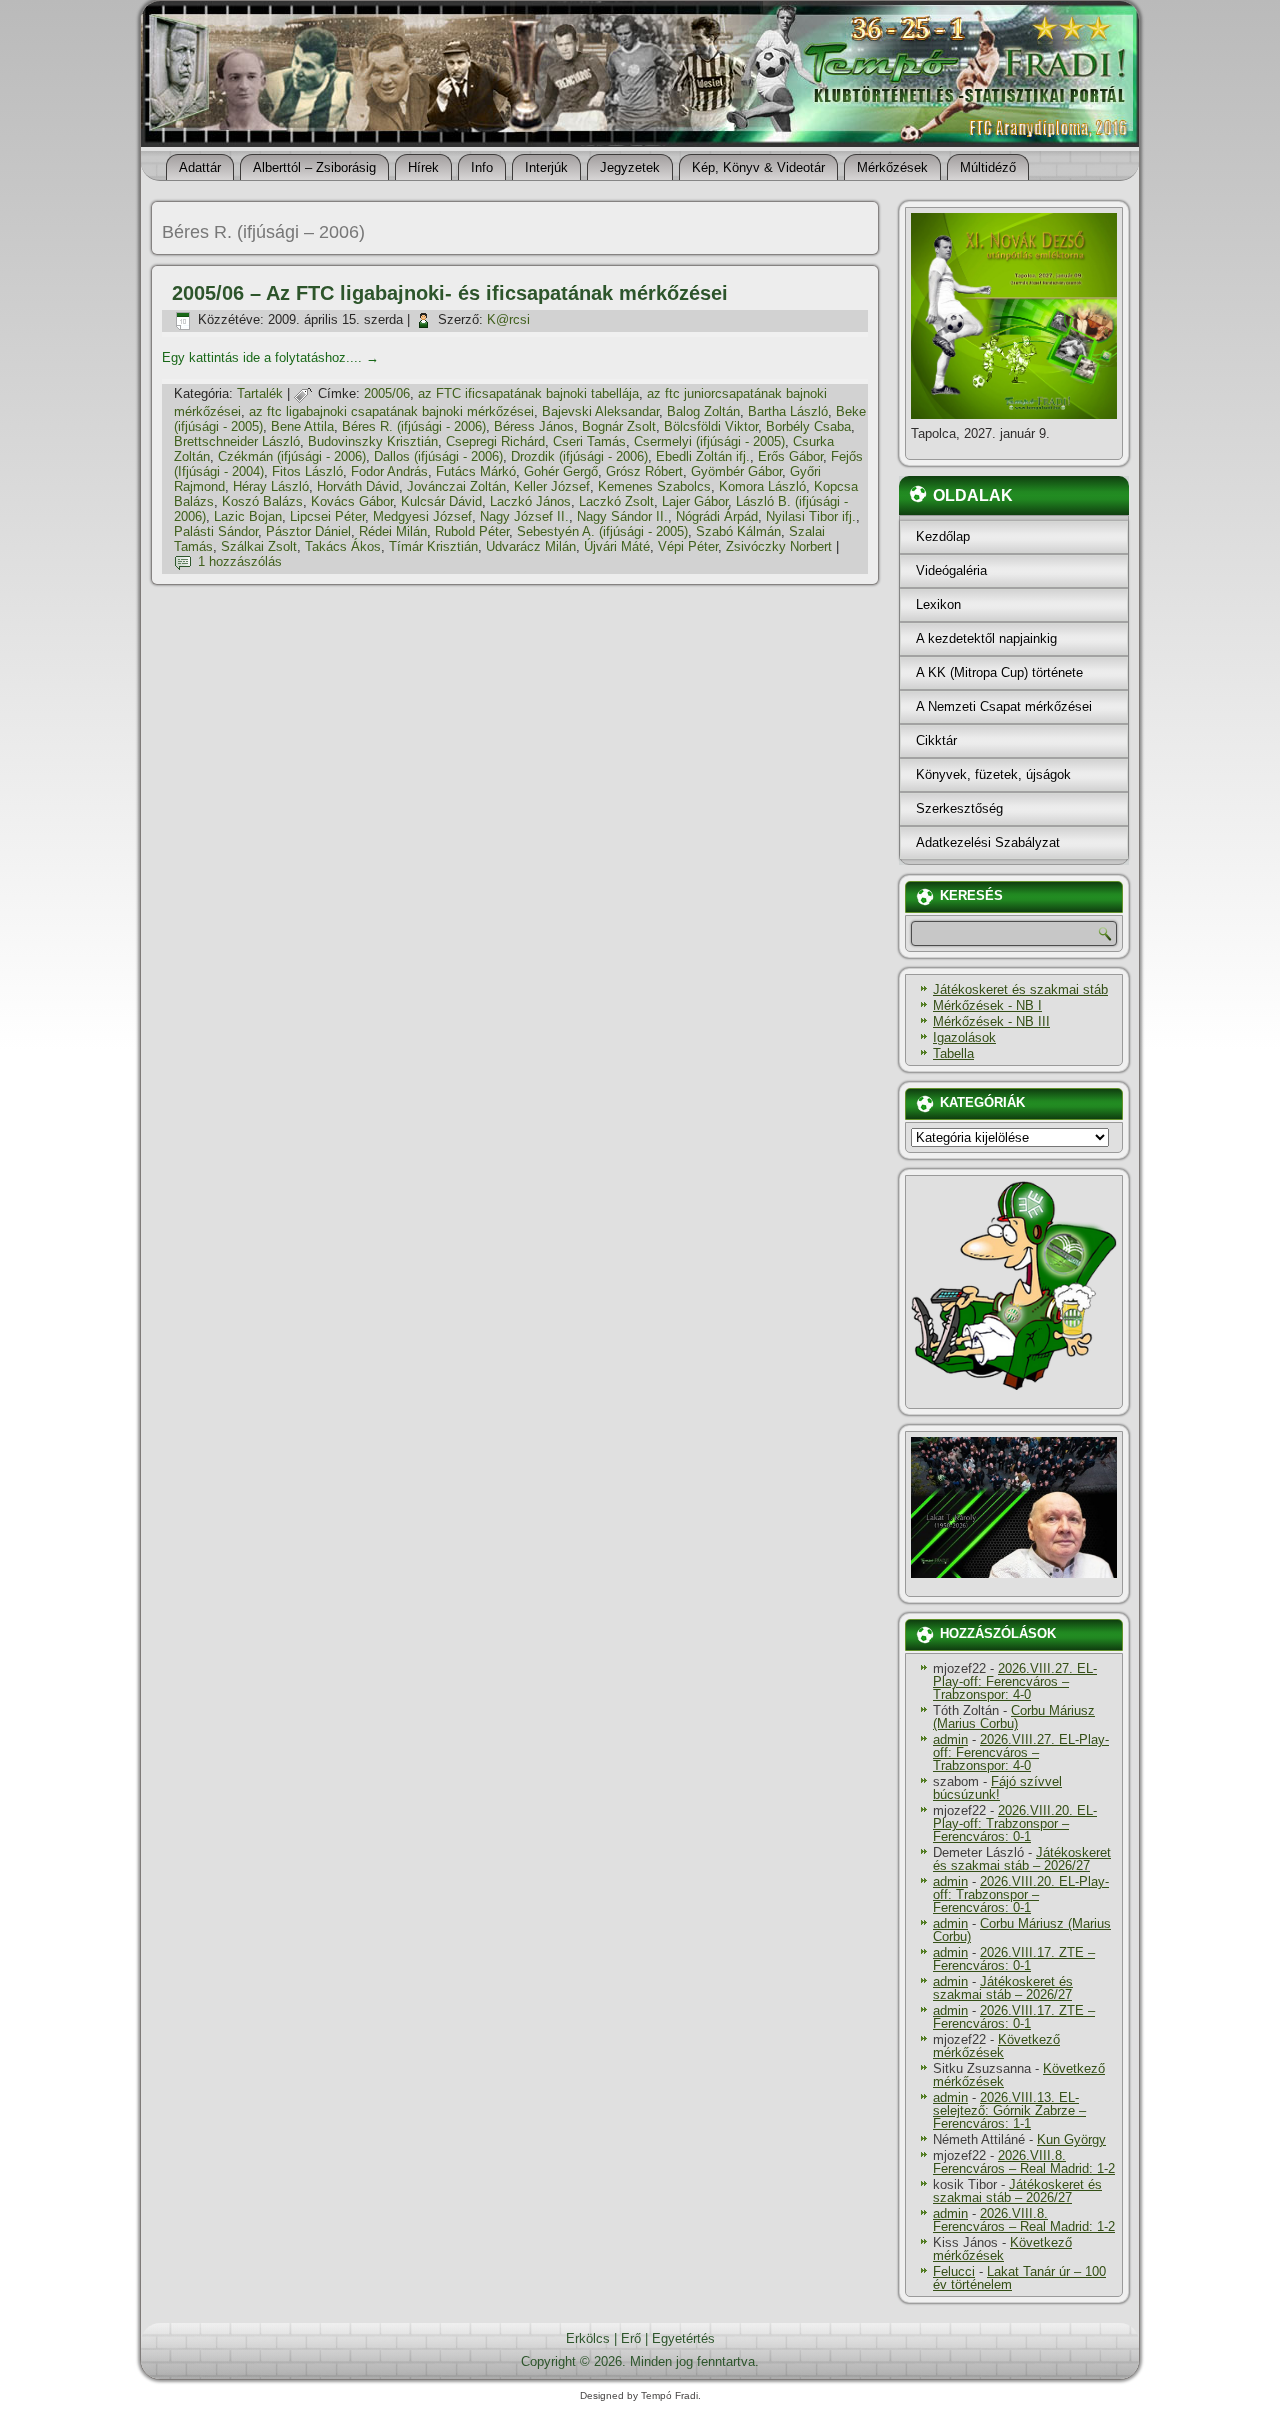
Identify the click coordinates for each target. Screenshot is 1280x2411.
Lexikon (938, 604)
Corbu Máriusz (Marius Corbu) (1014, 1717)
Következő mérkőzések (996, 2046)
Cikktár (936, 740)
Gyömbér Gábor (736, 471)
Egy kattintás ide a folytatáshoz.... (270, 357)
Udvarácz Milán (531, 546)
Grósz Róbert (644, 471)
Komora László (762, 486)
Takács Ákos (343, 546)
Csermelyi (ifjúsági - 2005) (709, 441)
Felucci (954, 2271)
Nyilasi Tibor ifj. (811, 516)
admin (950, 1739)
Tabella (953, 1053)
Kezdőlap (943, 536)
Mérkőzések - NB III (991, 1021)
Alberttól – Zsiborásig (314, 167)
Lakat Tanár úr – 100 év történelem (1019, 2278)
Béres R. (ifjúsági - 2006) (414, 426)
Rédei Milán (393, 531)
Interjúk (546, 167)
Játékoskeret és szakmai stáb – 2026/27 (1022, 1859)
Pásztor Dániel (308, 531)
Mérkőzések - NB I (987, 1005)
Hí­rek (423, 167)
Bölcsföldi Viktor (711, 426)
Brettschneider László (237, 441)
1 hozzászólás (240, 561)
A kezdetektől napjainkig (986, 638)
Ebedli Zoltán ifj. (703, 456)
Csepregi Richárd (495, 441)
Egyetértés (683, 2338)
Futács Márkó (476, 471)
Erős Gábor (790, 456)
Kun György (1071, 2139)
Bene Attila (302, 426)
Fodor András (389, 471)
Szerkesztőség (959, 808)
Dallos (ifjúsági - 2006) (438, 456)
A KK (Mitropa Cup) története (999, 672)
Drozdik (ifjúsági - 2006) (579, 456)
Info (482, 167)
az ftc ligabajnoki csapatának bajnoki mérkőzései (391, 411)
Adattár (200, 167)
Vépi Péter (688, 546)
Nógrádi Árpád (717, 516)
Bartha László (788, 411)
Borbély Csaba (808, 426)
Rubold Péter (472, 531)
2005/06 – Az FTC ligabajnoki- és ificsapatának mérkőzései (450, 293)
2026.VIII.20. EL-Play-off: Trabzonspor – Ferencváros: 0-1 (1015, 1823)
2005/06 (387, 393)
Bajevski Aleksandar (600, 411)
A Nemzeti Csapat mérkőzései (1004, 706)
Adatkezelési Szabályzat (988, 842)
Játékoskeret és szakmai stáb (1020, 989)
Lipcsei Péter (327, 516)
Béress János (534, 426)
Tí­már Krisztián (433, 546)
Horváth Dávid (358, 486)
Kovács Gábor (352, 501)
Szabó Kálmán (738, 531)
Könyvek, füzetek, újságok (993, 774)
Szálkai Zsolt (259, 546)
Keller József (552, 486)
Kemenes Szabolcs (654, 486)
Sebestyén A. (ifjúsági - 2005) (602, 531)
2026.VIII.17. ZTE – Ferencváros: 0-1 (1014, 1959)
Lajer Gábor (695, 501)
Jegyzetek (630, 167)
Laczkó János (530, 501)
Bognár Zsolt (619, 426)
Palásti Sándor (216, 531)
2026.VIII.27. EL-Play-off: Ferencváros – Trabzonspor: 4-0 (1015, 1681)
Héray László (271, 486)
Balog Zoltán (703, 411)
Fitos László (307, 471)
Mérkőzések (892, 167)
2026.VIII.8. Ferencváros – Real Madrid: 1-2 (1024, 2162)
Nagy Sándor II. (622, 516)
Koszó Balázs (262, 501)
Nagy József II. (524, 516)
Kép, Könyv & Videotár (758, 167)
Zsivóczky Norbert (779, 546)
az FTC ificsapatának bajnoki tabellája (528, 393)
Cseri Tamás (589, 441)
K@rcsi (508, 319)
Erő (631, 2338)
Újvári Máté (617, 546)
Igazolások (964, 1037)
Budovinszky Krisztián (373, 441)
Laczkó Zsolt (616, 501)
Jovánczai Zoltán (456, 486)
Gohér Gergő (561, 471)
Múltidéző (988, 167)
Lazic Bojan (248, 516)
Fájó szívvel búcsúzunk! (997, 1788)
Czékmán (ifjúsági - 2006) (292, 456)
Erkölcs (588, 2338)
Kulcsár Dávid (441, 501)
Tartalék (260, 393)
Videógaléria (951, 570)
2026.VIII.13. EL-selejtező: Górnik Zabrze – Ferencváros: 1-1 (1009, 2110)
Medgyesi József (422, 516)
